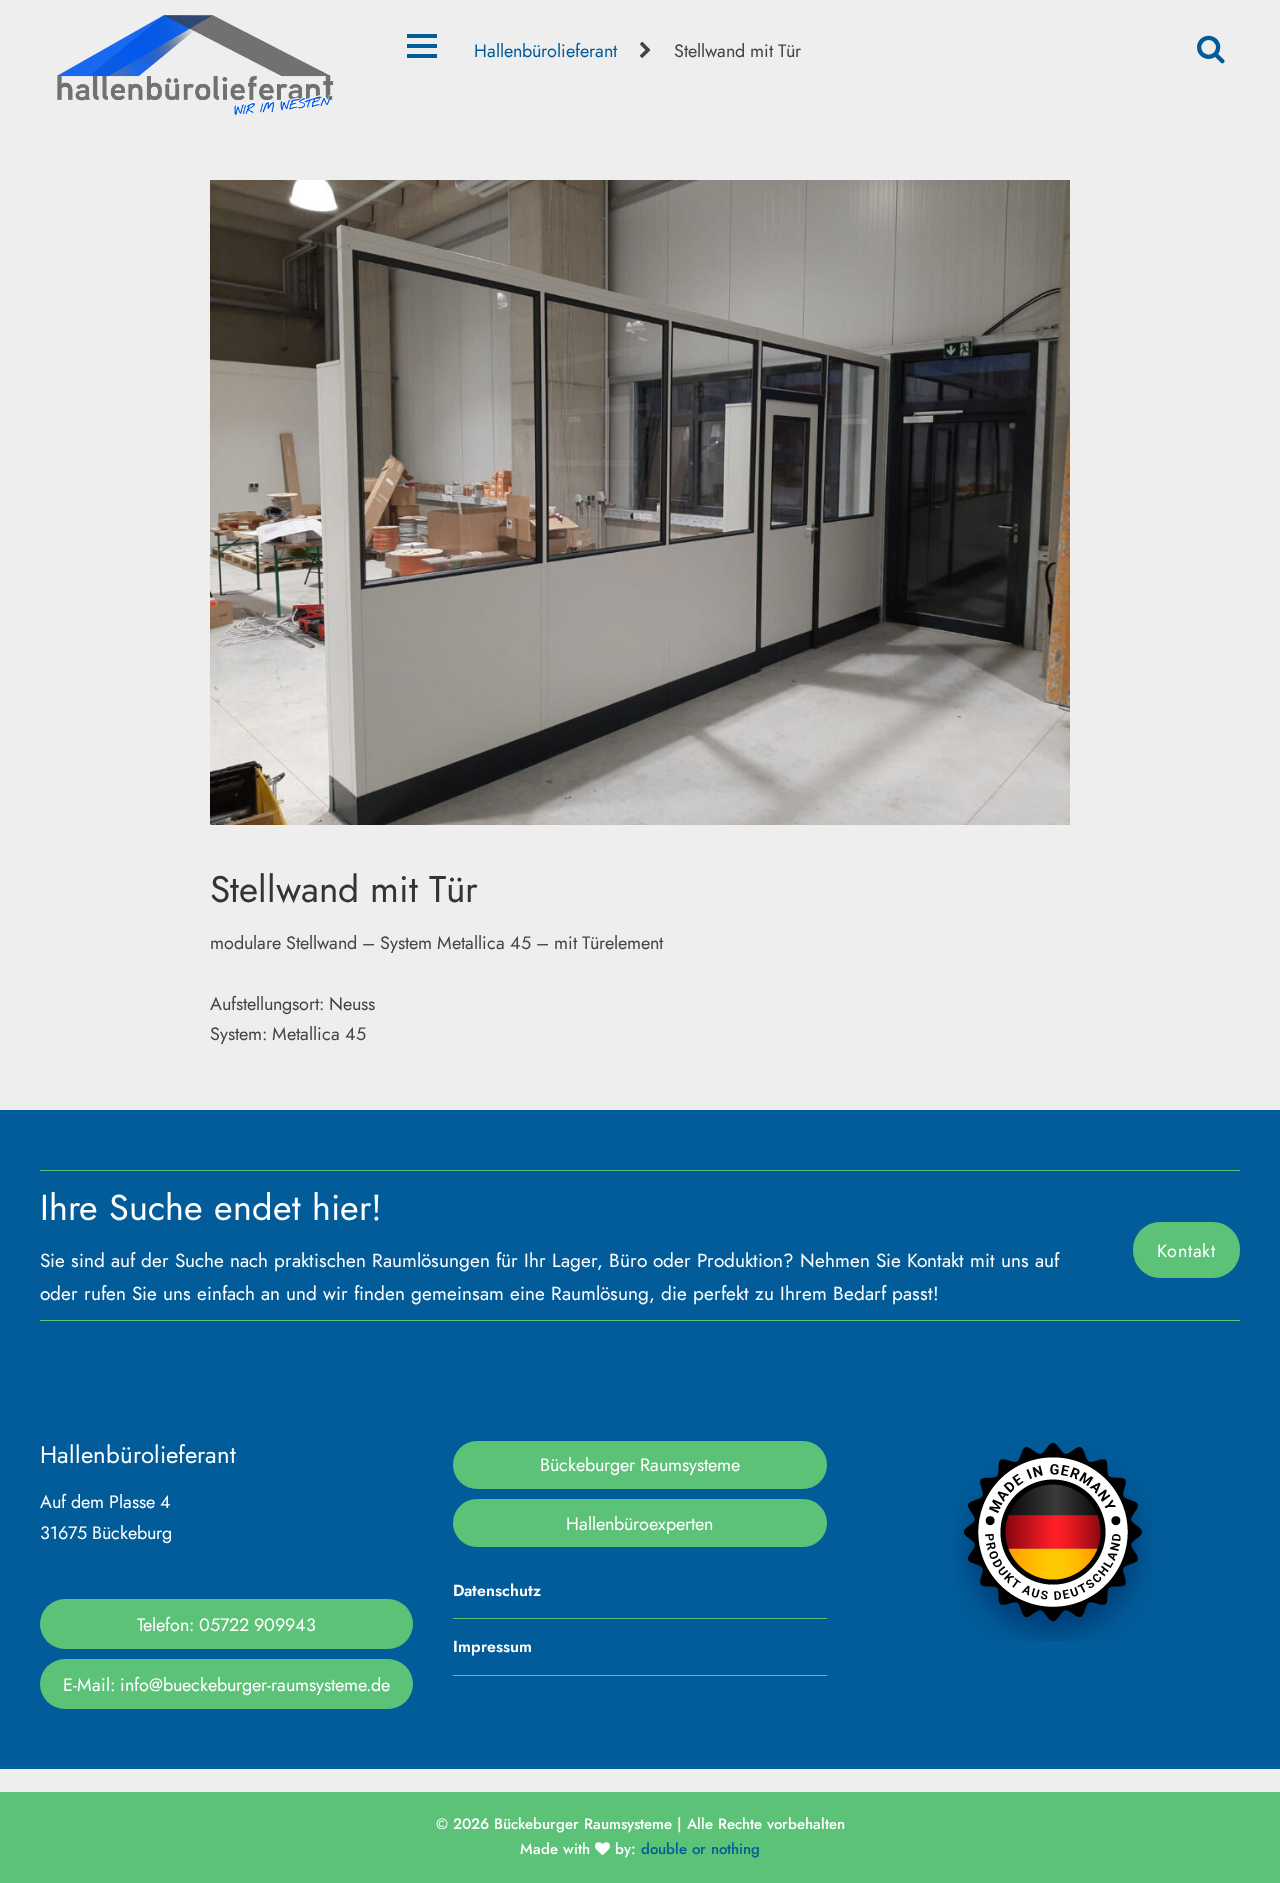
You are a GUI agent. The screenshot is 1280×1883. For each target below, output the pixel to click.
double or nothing (700, 1849)
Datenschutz (497, 1590)
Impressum (492, 1646)
